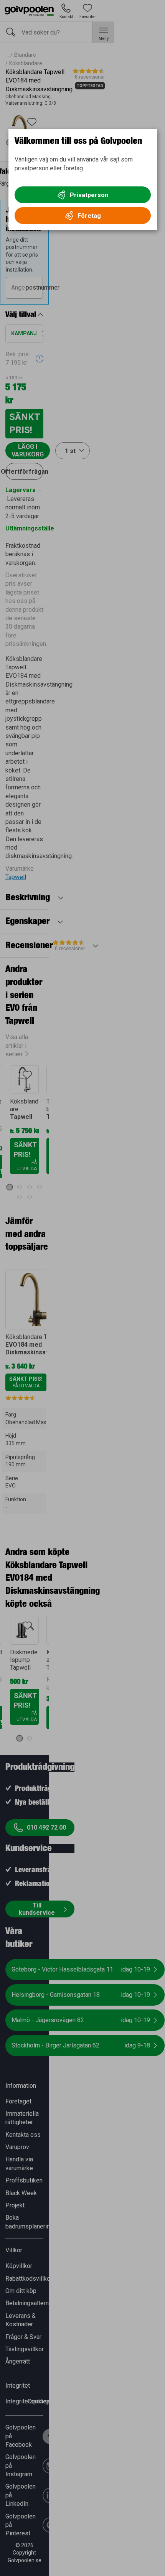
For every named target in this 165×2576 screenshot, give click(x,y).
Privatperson (89, 195)
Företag (89, 216)
